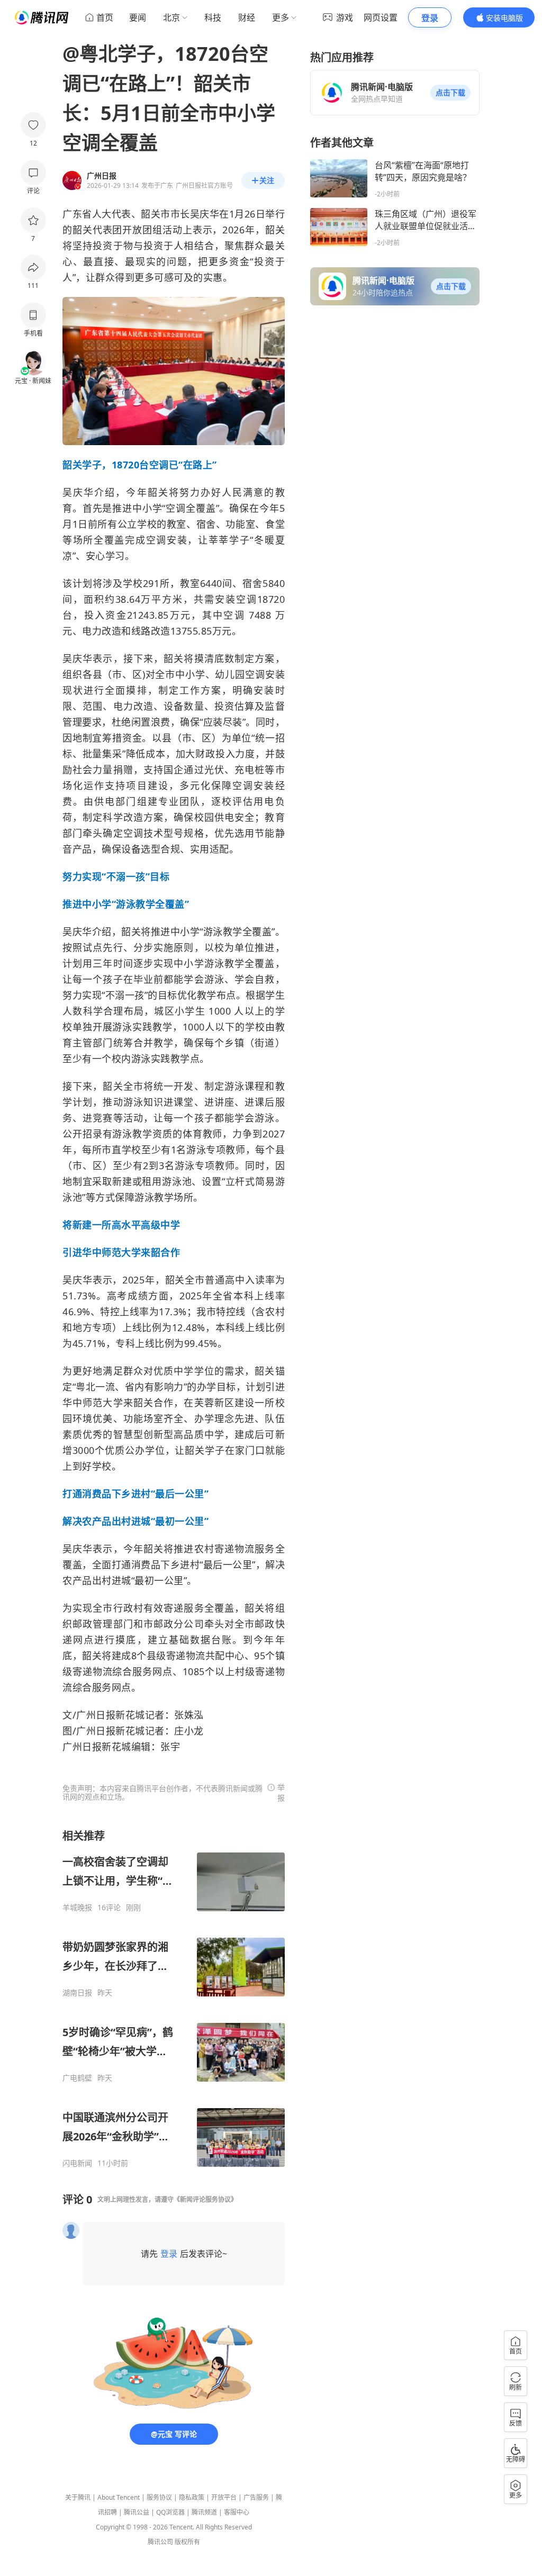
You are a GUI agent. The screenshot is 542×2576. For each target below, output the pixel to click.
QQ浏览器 (170, 2512)
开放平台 (224, 2497)
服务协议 (159, 2497)
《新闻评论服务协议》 (205, 2199)
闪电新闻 (77, 2163)
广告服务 (256, 2497)
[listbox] (174, 1998)
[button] (450, 93)
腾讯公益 (137, 2512)
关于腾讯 (78, 2497)
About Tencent (119, 2497)
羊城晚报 (77, 1908)
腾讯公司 (160, 2542)
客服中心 (237, 2512)
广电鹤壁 (77, 2078)
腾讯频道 (204, 2512)
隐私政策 (192, 2497)
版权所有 (187, 2542)
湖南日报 (77, 1993)
